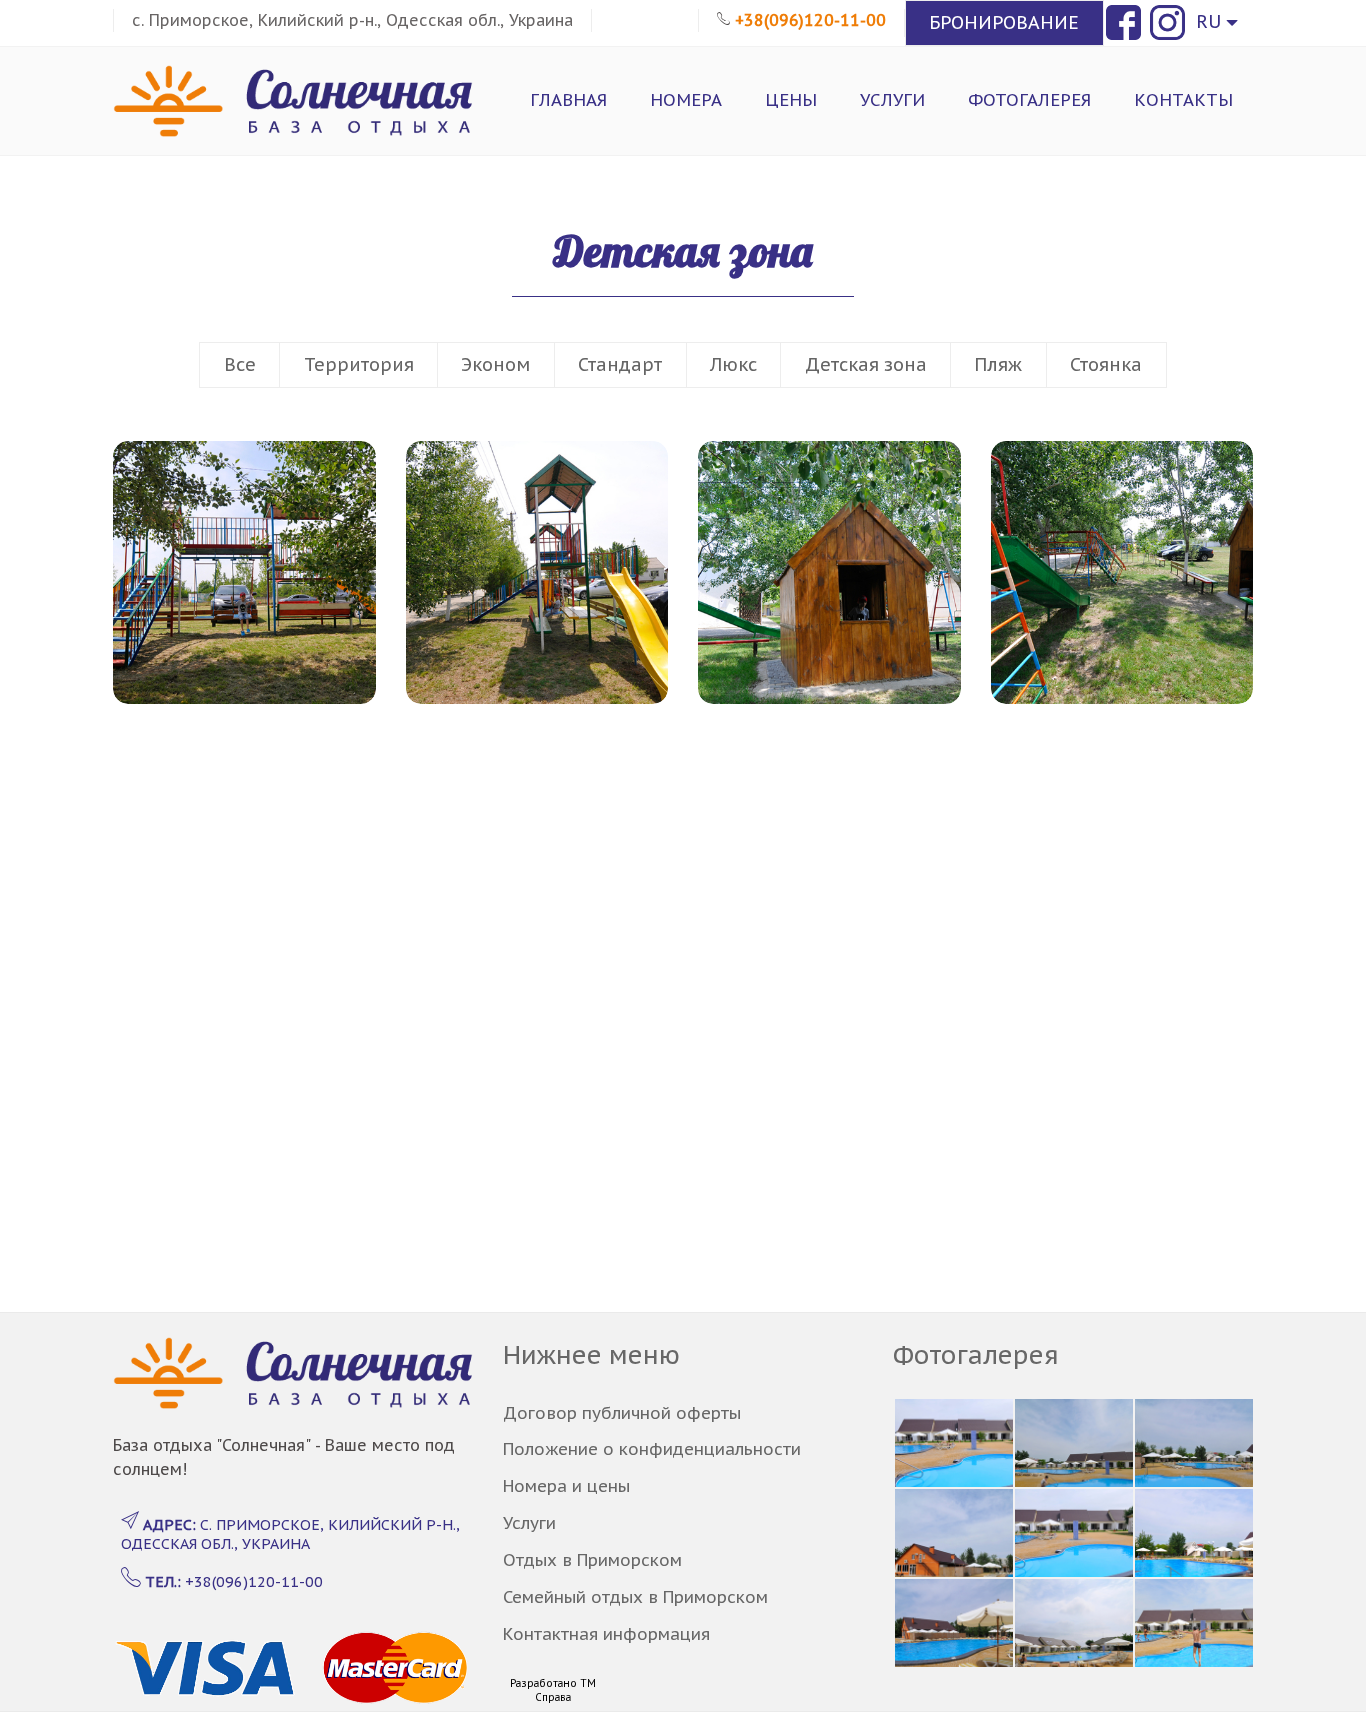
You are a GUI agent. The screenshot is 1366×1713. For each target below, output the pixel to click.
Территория (359, 364)
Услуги (892, 100)
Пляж (998, 364)
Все (240, 364)
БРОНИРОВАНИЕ (1004, 22)
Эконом (495, 364)
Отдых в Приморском (592, 1560)
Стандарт (620, 364)
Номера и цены (566, 1486)
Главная (568, 100)
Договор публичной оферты (622, 1413)
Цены (791, 100)
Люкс (733, 364)
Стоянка (1106, 364)
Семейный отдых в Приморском (635, 1597)
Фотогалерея (1029, 100)
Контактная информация (606, 1634)
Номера (686, 100)
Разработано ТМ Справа (553, 1691)
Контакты (1183, 100)
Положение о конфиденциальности (652, 1449)
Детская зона (866, 364)
